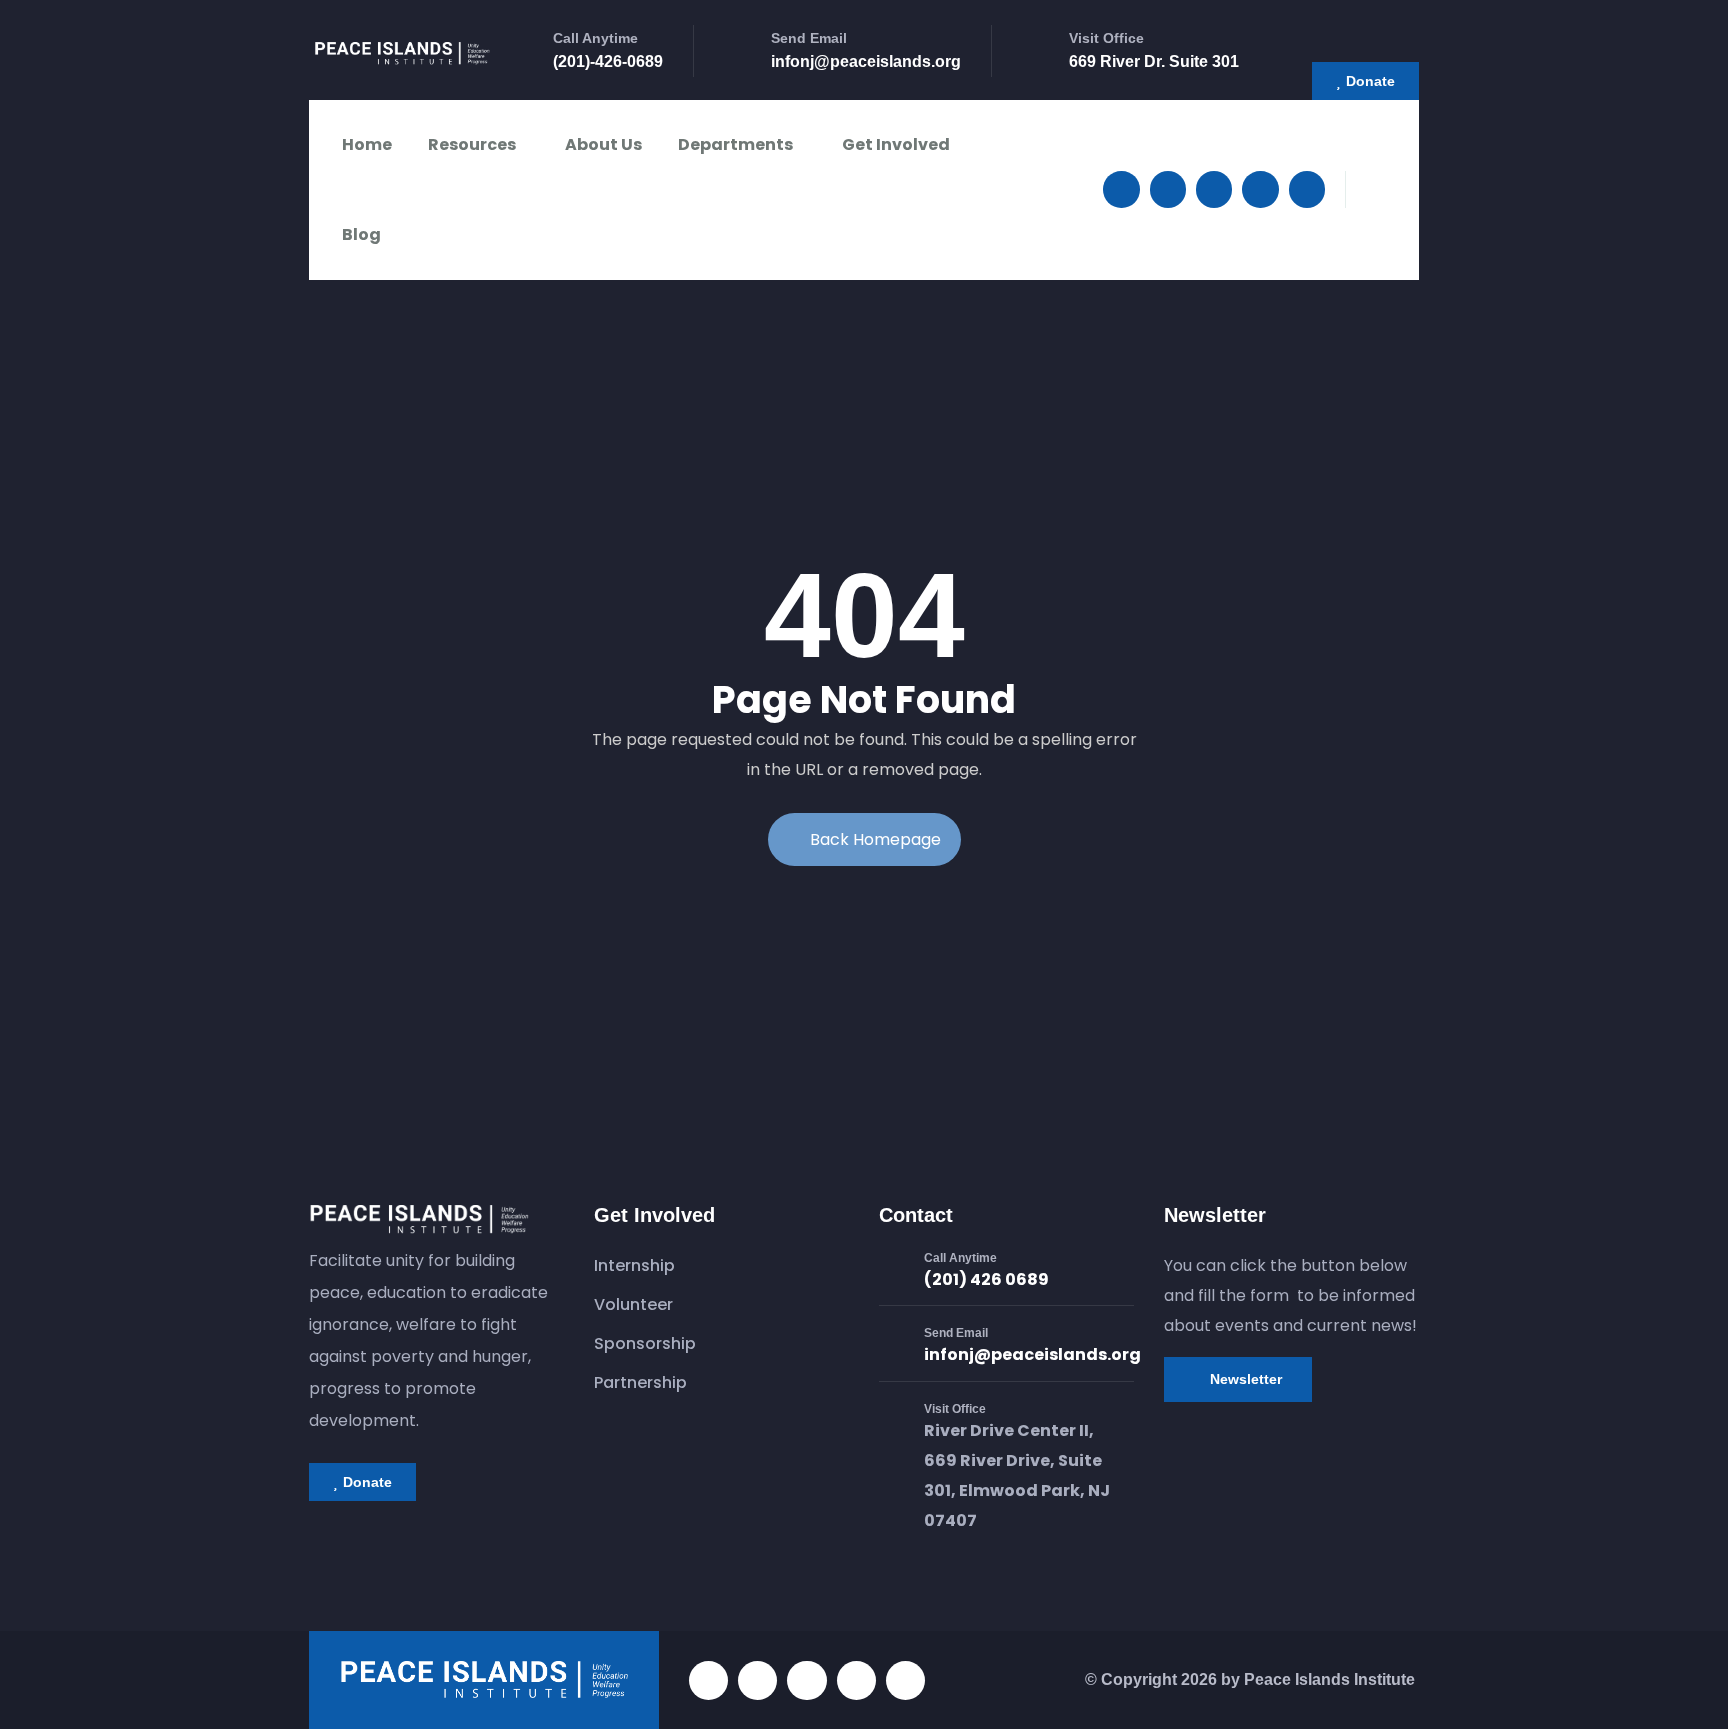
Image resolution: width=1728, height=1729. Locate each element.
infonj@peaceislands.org (1032, 1354)
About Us (603, 144)
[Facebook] (1168, 189)
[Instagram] (1214, 189)
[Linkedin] (1307, 189)
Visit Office (955, 1409)
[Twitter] (1121, 189)
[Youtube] (1260, 189)
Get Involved (896, 144)
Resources (472, 144)
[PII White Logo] (484, 1680)
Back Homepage (875, 839)
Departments (735, 144)
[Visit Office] (894, 1422)
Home (367, 144)
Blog (361, 234)
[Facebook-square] (757, 1680)
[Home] (402, 57)
